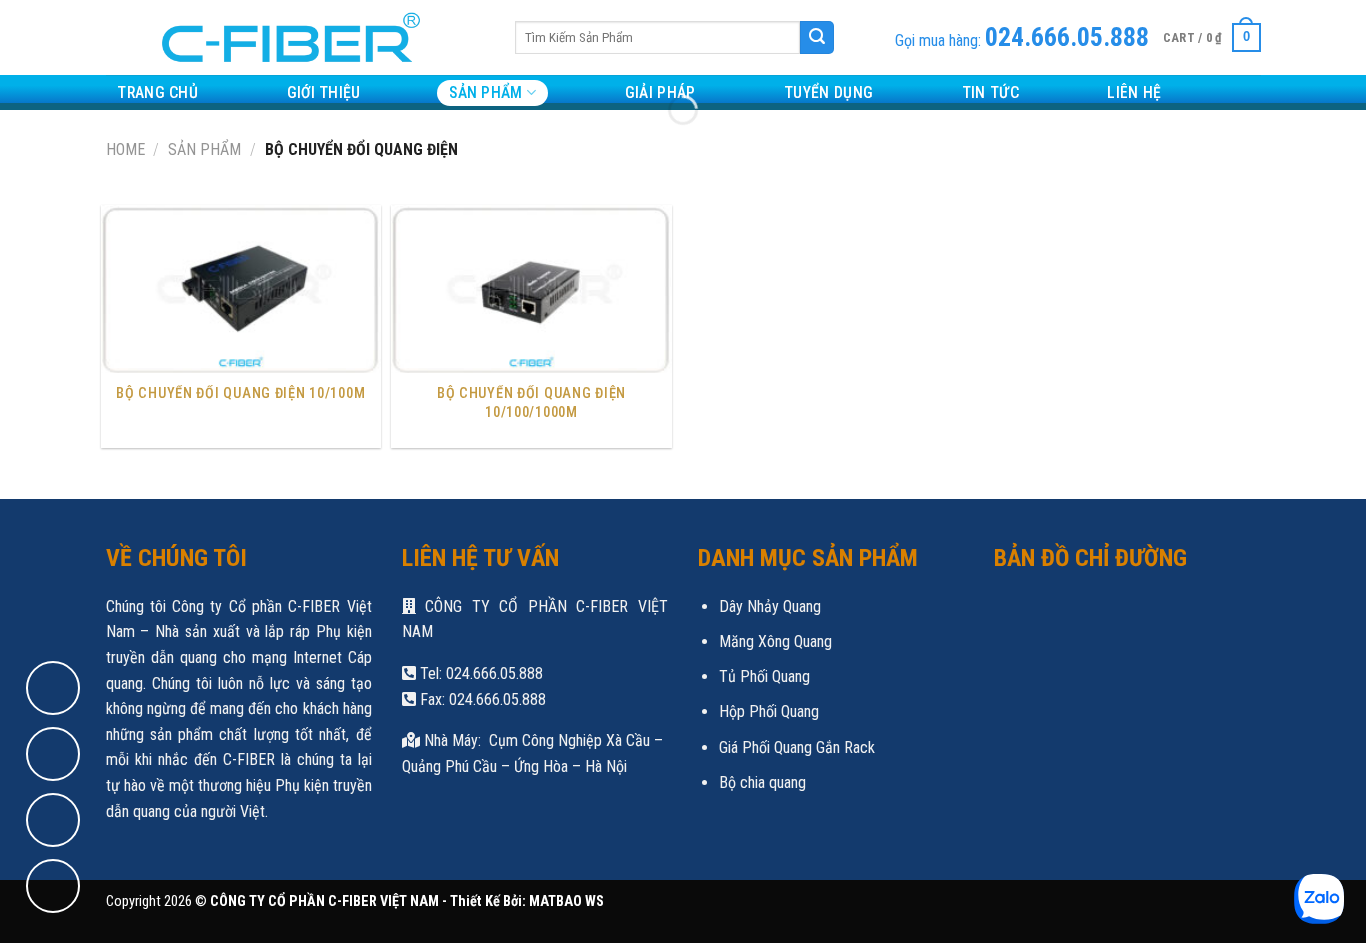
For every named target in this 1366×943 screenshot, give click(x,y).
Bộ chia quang (762, 782)
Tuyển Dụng (828, 92)
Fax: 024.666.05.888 (481, 699)
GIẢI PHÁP (660, 92)
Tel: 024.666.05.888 (479, 673)
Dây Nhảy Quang (770, 606)
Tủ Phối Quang (764, 676)
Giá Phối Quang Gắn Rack (797, 747)
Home (125, 149)
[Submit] (817, 38)
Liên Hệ (1134, 92)
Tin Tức (990, 92)
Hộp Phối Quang (769, 711)
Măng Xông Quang (775, 641)
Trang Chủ (157, 92)
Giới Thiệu (324, 92)
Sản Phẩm (486, 92)
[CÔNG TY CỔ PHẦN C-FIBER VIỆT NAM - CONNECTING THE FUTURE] (283, 37)
